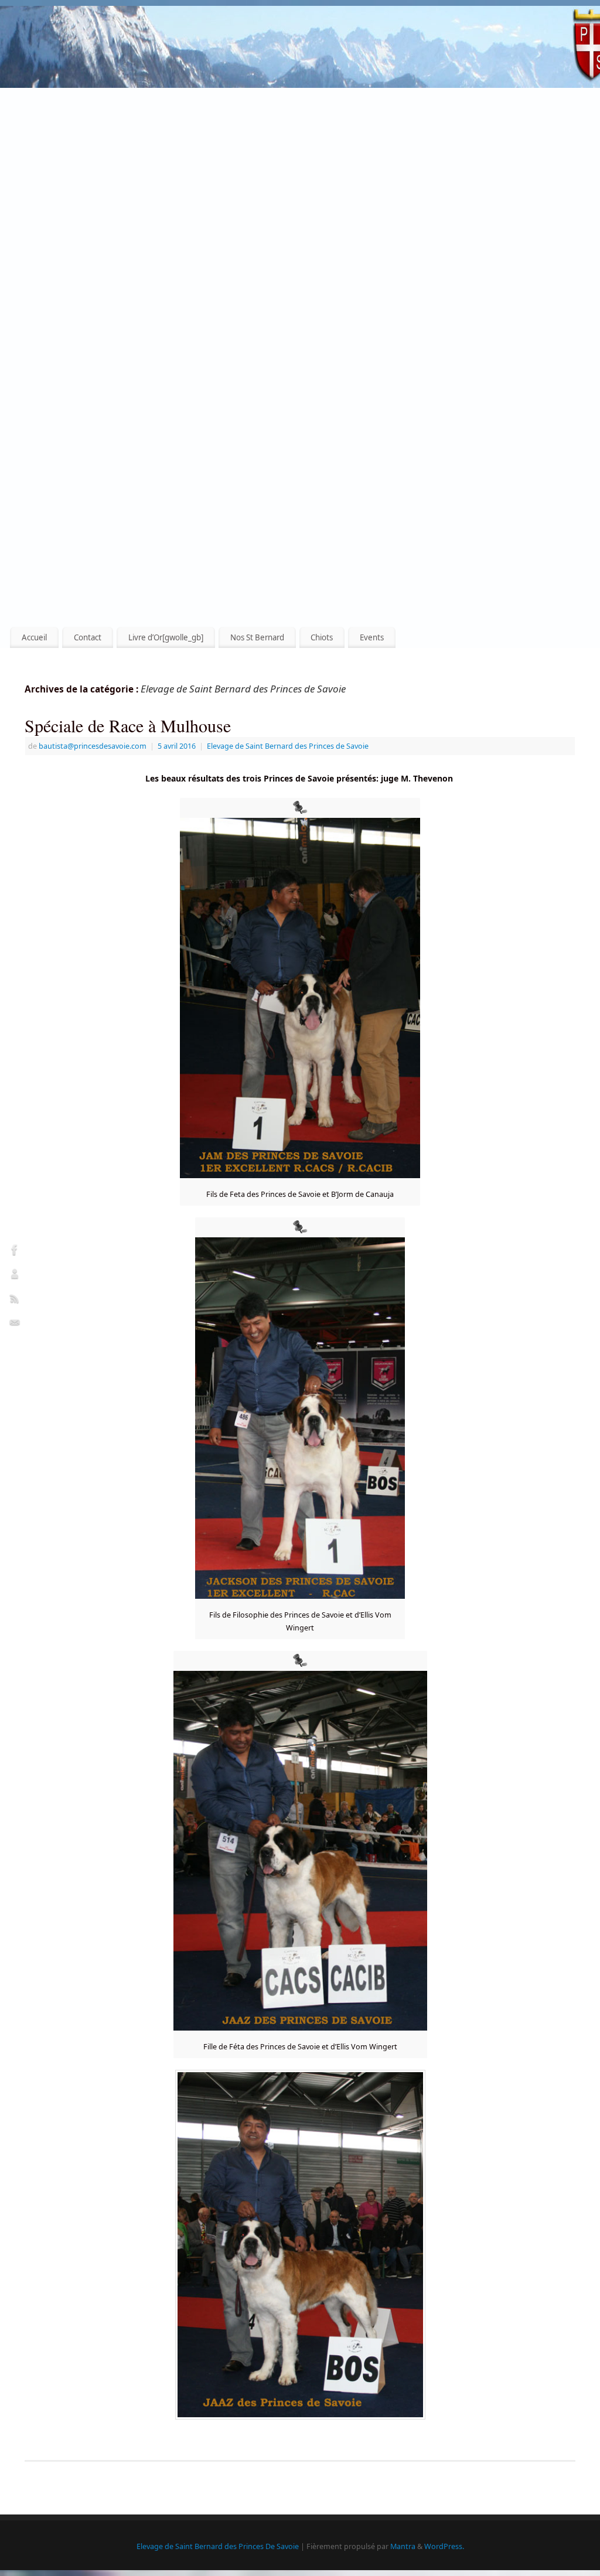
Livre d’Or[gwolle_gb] (166, 637)
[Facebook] (15, 1251)
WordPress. (444, 2546)
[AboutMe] (15, 1276)
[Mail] (15, 1325)
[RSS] (15, 1300)
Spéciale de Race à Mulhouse (128, 725)
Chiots (322, 637)
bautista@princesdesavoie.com (93, 746)
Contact (88, 637)
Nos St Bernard (257, 637)
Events (372, 637)
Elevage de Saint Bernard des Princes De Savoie (218, 2546)
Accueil (34, 637)
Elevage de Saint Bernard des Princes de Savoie (288, 746)
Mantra (403, 2546)
